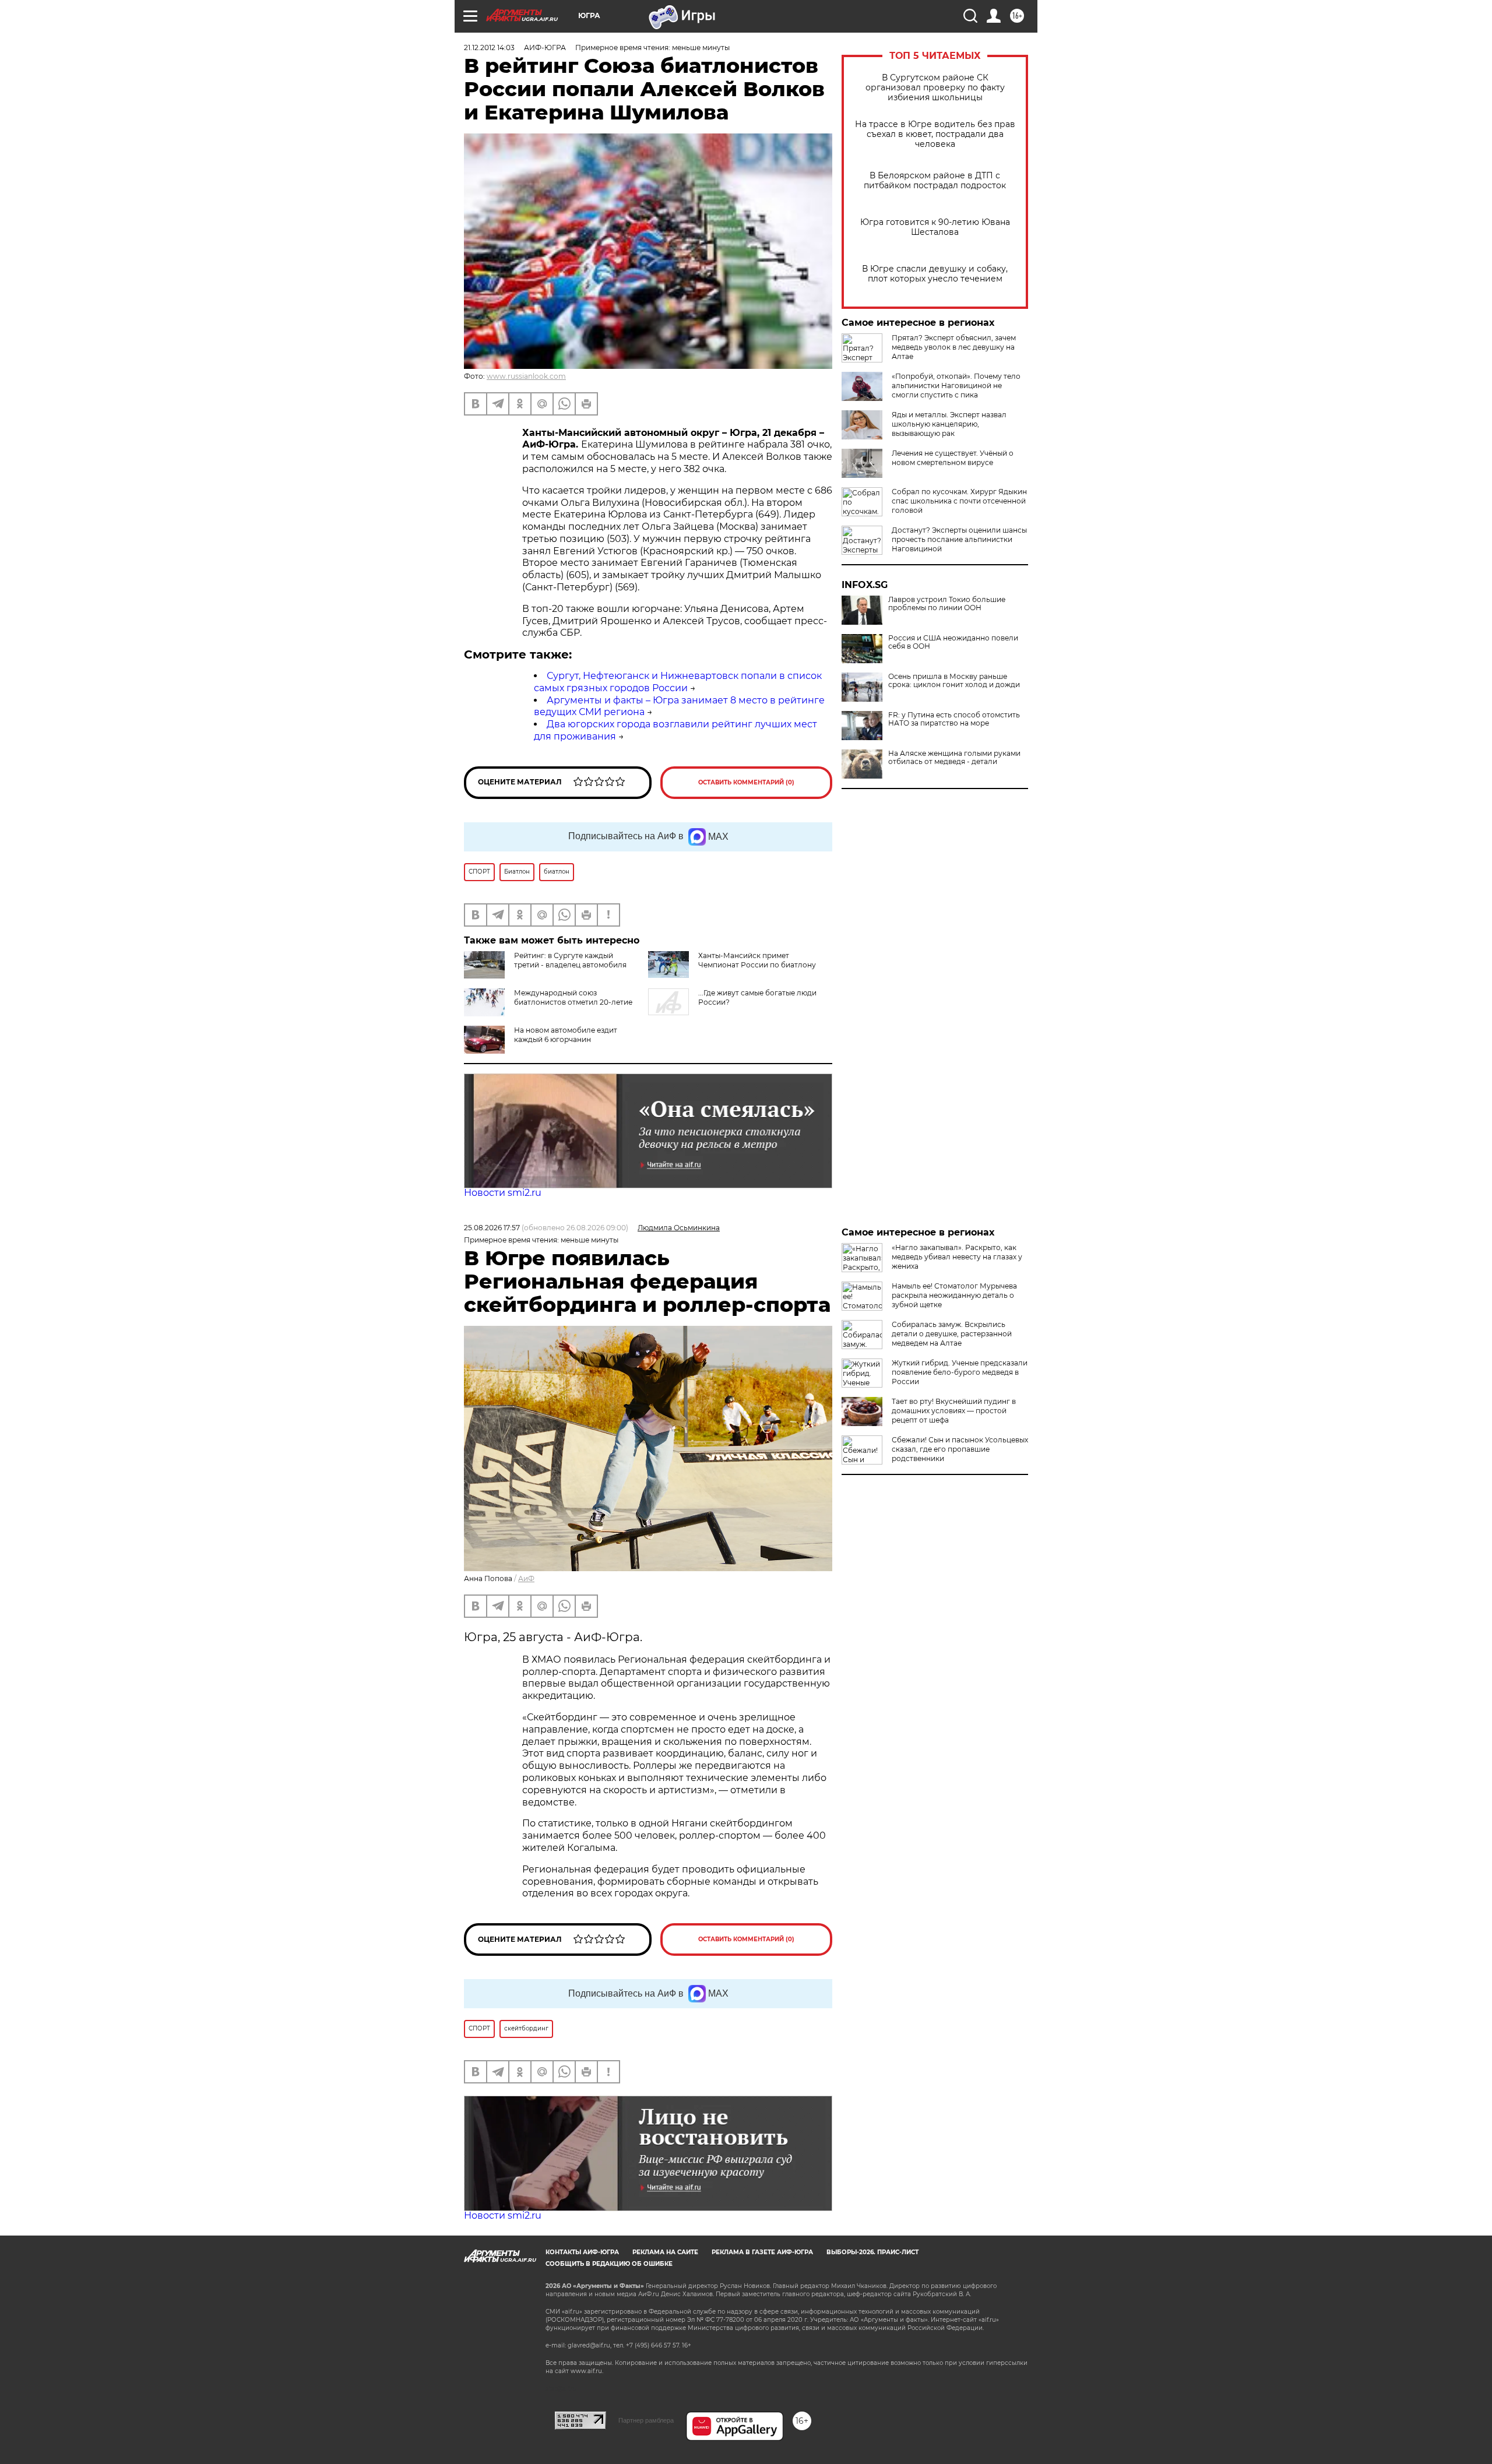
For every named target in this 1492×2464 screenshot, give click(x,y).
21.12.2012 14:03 (489, 47)
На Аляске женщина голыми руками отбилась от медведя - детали (954, 758)
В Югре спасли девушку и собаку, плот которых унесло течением (935, 274)
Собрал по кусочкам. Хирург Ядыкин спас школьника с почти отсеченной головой (959, 501)
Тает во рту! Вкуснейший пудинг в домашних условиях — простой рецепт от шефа (954, 1411)
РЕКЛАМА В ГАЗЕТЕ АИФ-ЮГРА (762, 2252)
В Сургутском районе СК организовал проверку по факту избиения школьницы (935, 88)
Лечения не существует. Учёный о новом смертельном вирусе (953, 458)
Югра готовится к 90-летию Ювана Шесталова (935, 227)
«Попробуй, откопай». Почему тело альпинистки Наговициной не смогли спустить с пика (956, 386)
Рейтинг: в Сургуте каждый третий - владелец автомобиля (570, 960)
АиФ (526, 1578)
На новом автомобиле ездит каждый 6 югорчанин (566, 1035)
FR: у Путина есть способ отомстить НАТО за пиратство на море (954, 719)
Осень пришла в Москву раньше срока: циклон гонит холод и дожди (954, 681)
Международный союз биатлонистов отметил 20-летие (573, 997)
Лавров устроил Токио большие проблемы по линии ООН (947, 604)
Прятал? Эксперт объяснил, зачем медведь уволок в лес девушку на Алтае (954, 347)
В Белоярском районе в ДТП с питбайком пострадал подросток (935, 181)
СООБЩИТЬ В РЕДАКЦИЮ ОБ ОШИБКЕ (609, 2264)
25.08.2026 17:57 (492, 1228)
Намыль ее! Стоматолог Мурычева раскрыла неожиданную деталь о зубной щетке (954, 1295)
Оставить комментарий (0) (746, 782)
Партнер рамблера (646, 2420)
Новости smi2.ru (503, 1193)
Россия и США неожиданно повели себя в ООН (953, 642)
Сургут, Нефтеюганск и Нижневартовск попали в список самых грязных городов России (678, 682)
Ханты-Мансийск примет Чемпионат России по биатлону (757, 960)
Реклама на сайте (665, 2252)
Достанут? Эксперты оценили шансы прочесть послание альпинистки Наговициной (959, 539)
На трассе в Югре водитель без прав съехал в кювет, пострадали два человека (935, 134)
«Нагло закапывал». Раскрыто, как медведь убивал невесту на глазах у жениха (957, 1257)
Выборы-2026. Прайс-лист (872, 2252)
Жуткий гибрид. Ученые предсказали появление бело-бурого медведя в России (960, 1372)
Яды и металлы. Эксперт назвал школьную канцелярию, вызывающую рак (949, 424)
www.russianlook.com (526, 376)
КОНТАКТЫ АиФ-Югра (582, 2252)
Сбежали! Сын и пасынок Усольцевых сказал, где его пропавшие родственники (960, 1449)
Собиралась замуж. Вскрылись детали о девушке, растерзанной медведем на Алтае (952, 1334)
